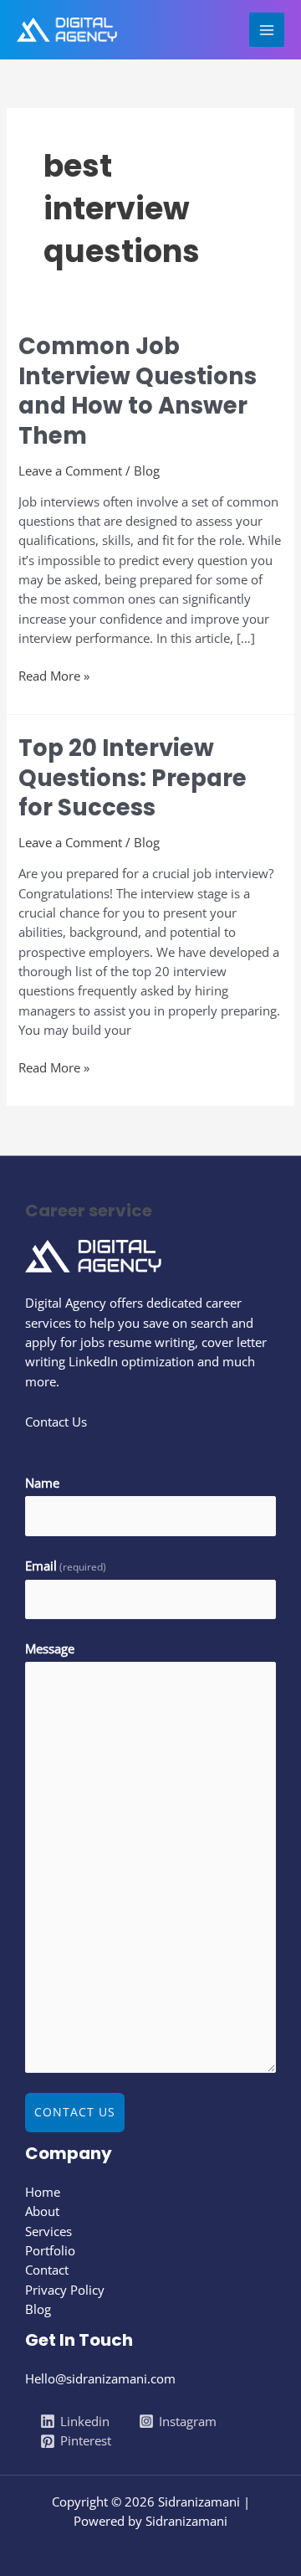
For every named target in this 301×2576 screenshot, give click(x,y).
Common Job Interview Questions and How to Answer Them (138, 391)
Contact (47, 2270)
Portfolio (50, 2250)
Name (42, 1483)
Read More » (54, 675)
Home (43, 2192)
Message (50, 1648)
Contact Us (75, 2112)
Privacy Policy (65, 2290)
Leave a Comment (70, 470)
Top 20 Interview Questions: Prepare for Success (133, 778)
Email (66, 1566)
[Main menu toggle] (267, 30)
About (42, 2211)
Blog (147, 470)
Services (48, 2231)
